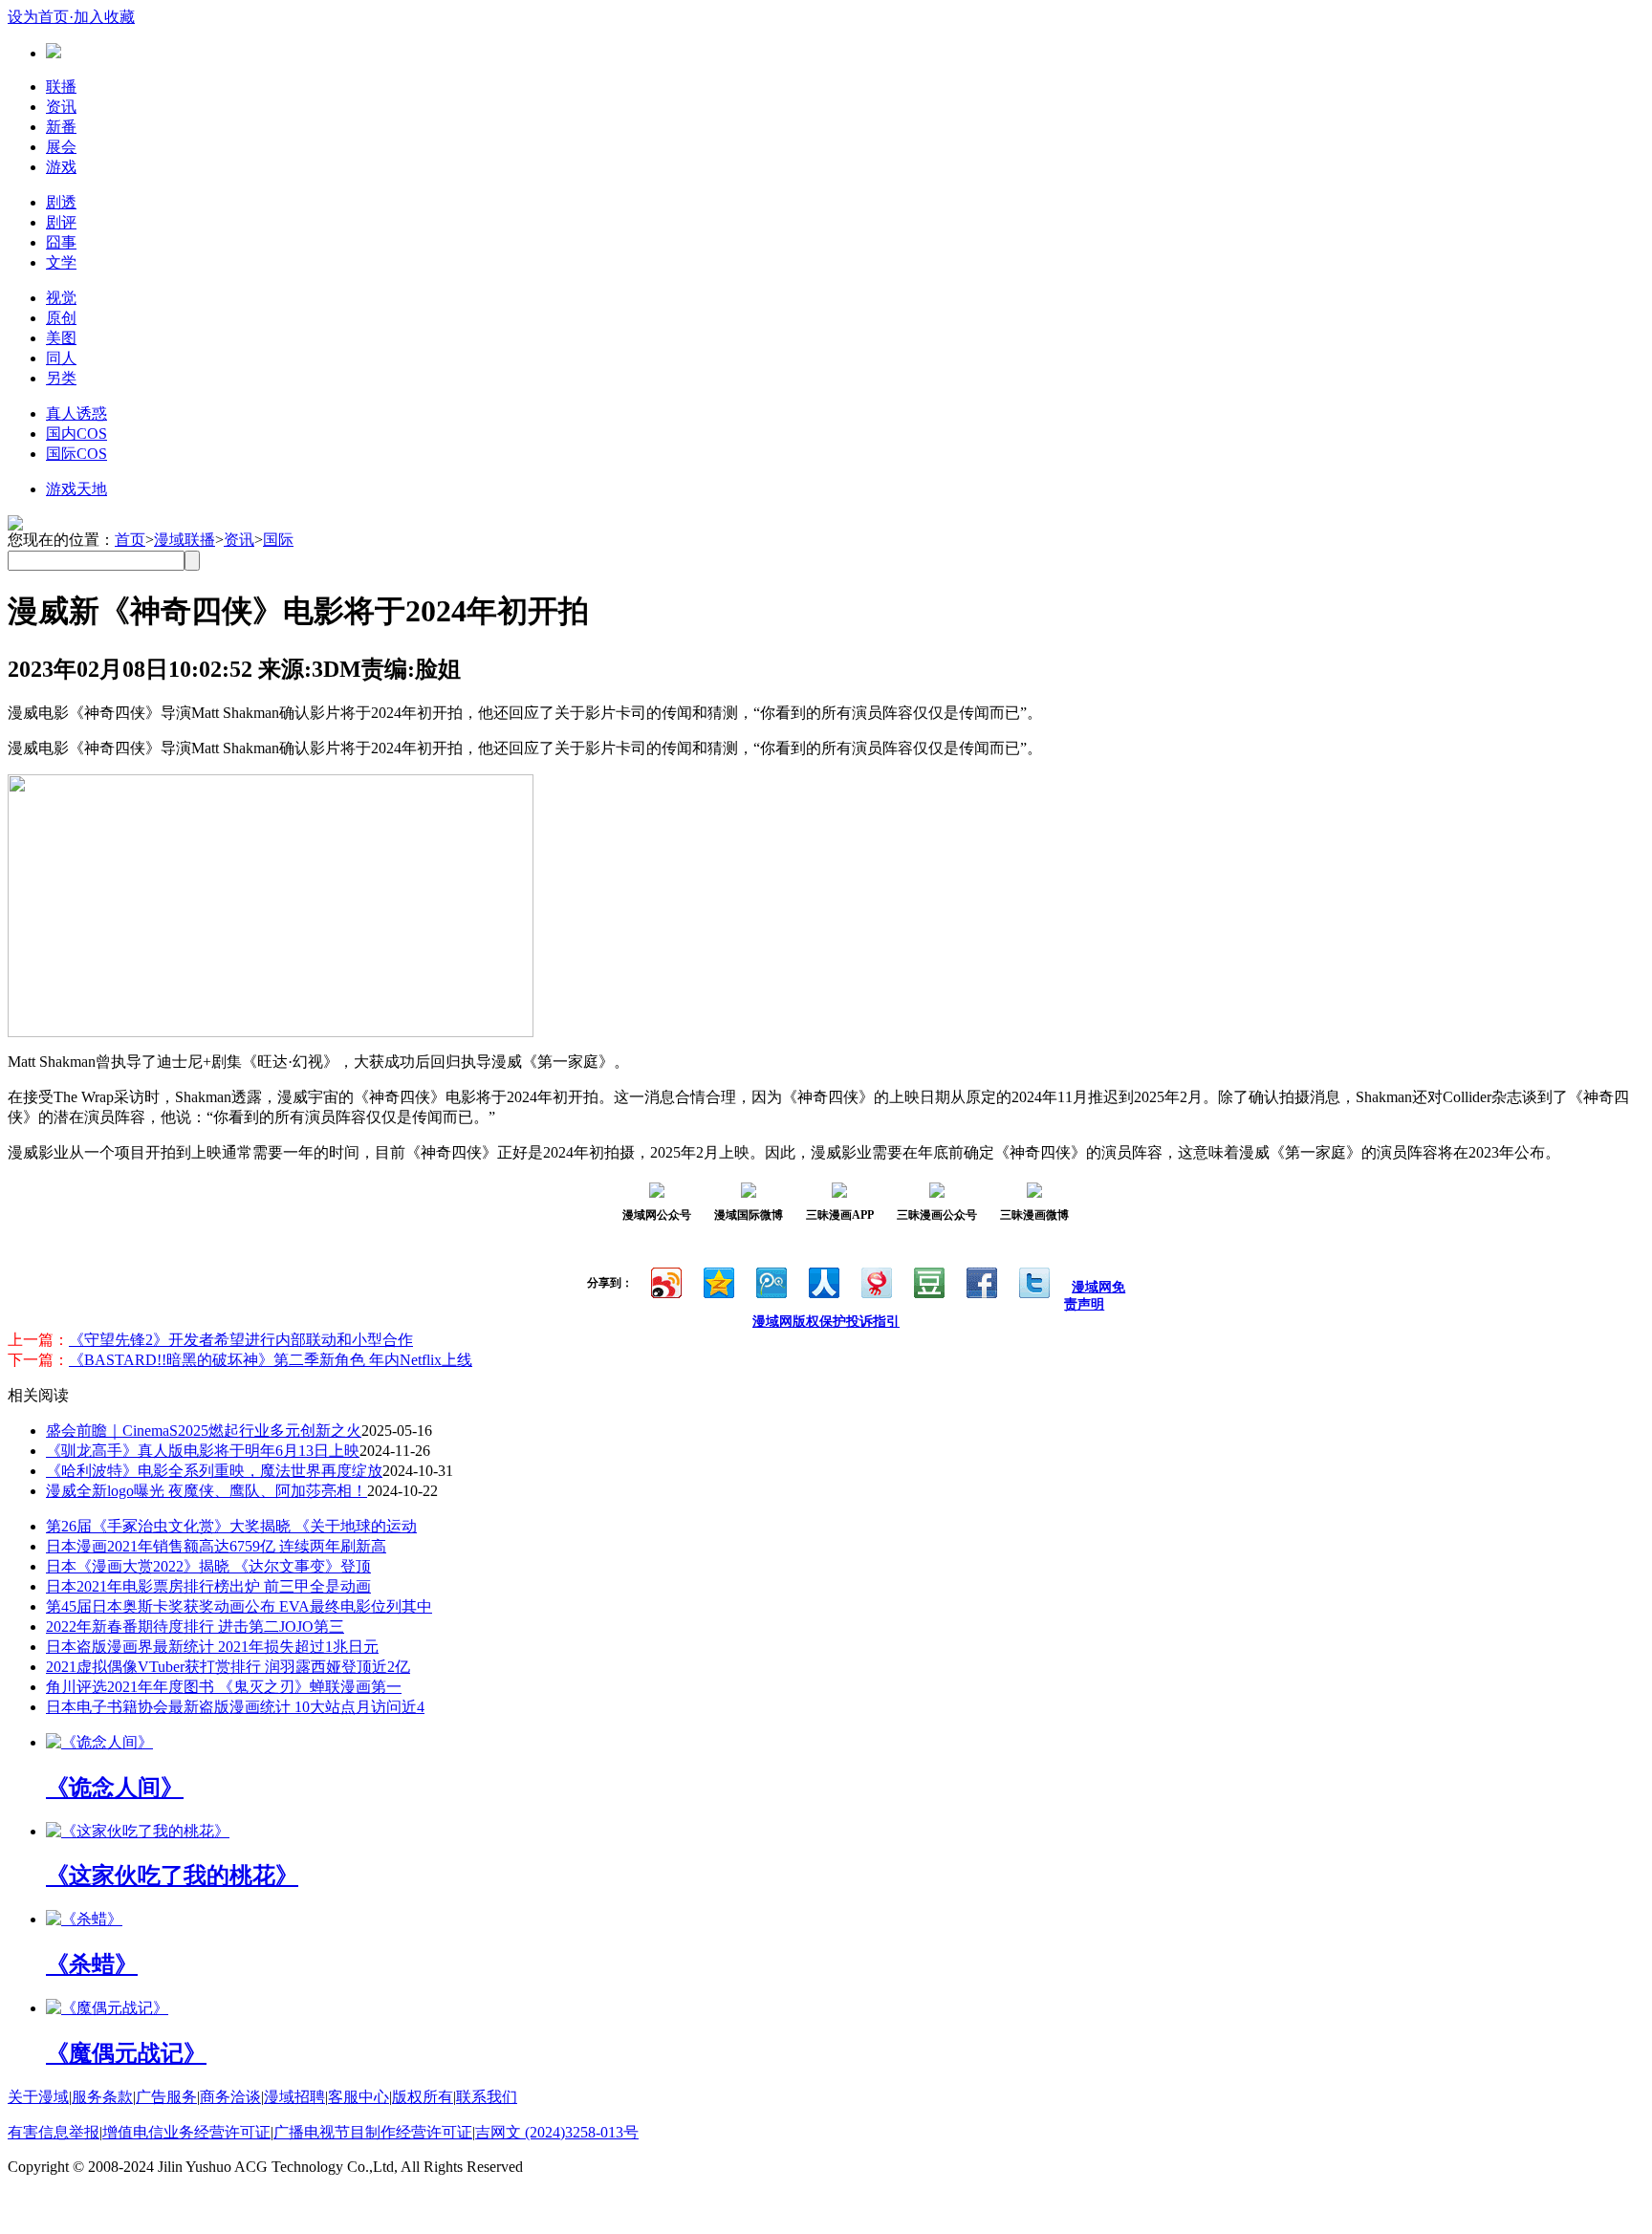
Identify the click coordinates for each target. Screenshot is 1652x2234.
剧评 (61, 222)
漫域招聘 (294, 2097)
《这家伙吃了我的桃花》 (172, 1876)
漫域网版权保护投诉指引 (826, 1322)
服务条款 (102, 2097)
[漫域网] (54, 53)
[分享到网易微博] (875, 1280)
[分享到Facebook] (980, 1280)
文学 (61, 262)
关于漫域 (38, 2097)
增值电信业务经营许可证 (186, 2132)
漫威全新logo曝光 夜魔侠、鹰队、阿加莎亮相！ (206, 1491)
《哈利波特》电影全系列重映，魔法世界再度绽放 (214, 1471)
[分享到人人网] (823, 1280)
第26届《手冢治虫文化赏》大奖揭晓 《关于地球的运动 (231, 1526)
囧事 (61, 242)
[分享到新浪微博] (665, 1280)
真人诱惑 (76, 413)
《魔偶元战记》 (126, 2053)
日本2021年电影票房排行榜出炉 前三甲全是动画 (208, 1586)
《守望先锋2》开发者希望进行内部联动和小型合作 (241, 1340)
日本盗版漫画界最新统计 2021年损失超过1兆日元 (212, 1647)
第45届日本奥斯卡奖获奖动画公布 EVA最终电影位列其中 (239, 1606)
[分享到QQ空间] (717, 1280)
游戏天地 (76, 489)
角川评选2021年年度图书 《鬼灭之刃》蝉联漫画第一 (224, 1687)
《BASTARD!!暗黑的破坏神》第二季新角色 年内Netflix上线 (271, 1360)
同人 (61, 358)
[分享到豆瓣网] (928, 1280)
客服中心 (359, 2097)
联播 (61, 87)
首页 (130, 540)
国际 (278, 540)
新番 (61, 127)
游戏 (61, 167)
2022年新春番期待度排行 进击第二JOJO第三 (195, 1627)
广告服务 (166, 2097)
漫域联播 (185, 540)
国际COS (76, 454)
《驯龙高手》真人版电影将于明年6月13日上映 (203, 1451)
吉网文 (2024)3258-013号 (557, 2132)
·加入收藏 (102, 17)
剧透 (61, 202)
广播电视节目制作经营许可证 (373, 2132)
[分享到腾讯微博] (770, 1280)
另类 (61, 378)
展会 (61, 147)
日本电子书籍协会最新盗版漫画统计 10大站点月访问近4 (235, 1707)
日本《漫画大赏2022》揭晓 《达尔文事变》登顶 (208, 1566)
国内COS (76, 434)
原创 (61, 318)
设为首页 (38, 17)
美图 (61, 338)
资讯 (61, 107)
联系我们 (487, 2097)
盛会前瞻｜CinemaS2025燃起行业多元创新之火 (204, 1431)
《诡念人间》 (115, 1788)
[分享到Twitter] (1033, 1280)
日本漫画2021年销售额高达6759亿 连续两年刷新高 (216, 1546)
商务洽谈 (230, 2097)
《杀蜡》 (92, 1964)
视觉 (61, 298)
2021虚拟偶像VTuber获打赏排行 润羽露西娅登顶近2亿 (228, 1667)
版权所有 (423, 2097)
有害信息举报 (54, 2132)
